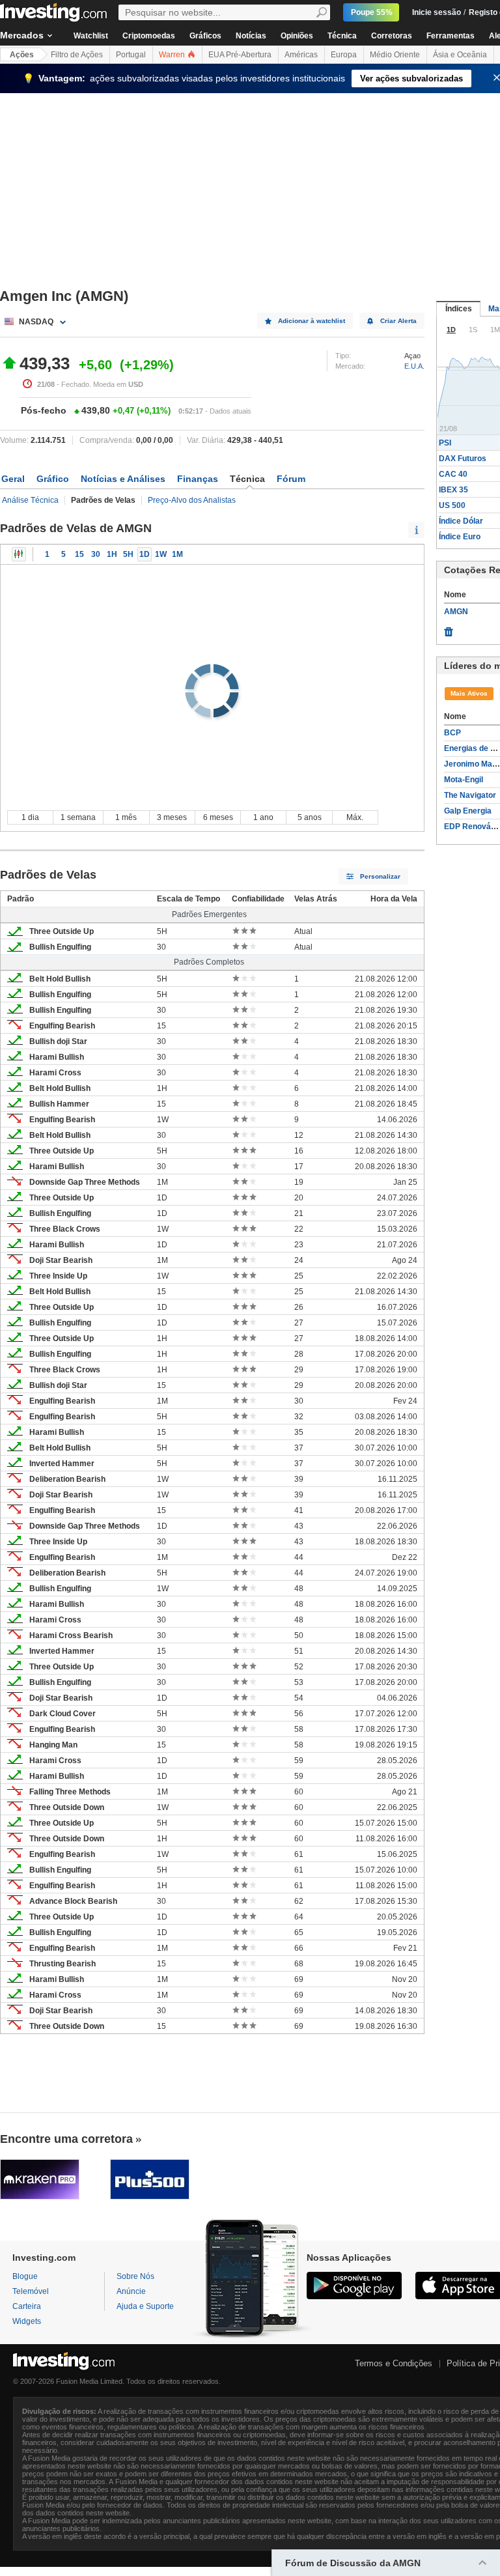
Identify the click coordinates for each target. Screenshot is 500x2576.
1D (145, 554)
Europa (344, 55)
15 (79, 554)
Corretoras (392, 36)
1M (177, 554)
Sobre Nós (135, 2276)
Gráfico (53, 479)
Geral (13, 479)
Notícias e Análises (123, 479)
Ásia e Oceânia (460, 55)
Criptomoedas (149, 36)
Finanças (198, 479)
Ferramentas (451, 36)
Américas (301, 55)
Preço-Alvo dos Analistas (192, 500)
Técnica (342, 36)
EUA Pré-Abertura (240, 55)
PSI (445, 443)
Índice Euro (460, 537)
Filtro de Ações (77, 55)
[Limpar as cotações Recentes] (449, 629)
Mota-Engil (464, 780)
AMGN (456, 612)
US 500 (452, 505)
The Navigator (470, 795)
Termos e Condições (394, 2363)
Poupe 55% (372, 12)
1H (112, 554)
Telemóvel (31, 2291)
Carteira (27, 2306)
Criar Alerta (398, 321)
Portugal (131, 55)
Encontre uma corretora (66, 2139)
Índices (459, 309)
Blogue (25, 2276)
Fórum (291, 479)
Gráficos (205, 36)
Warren (173, 55)
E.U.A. (414, 366)
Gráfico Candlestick (19, 554)
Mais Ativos (469, 693)
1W (161, 554)
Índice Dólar (461, 521)
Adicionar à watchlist (312, 321)
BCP (452, 733)
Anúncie (131, 2291)
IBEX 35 (453, 490)
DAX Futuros (463, 459)
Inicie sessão (437, 12)
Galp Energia (468, 811)
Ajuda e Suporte (145, 2306)
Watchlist (91, 36)
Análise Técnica (30, 500)
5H (128, 554)
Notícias (251, 36)
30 (96, 554)
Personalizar (380, 876)
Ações (22, 55)
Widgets (27, 2321)
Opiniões (297, 36)
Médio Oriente (395, 55)
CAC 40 (453, 474)
